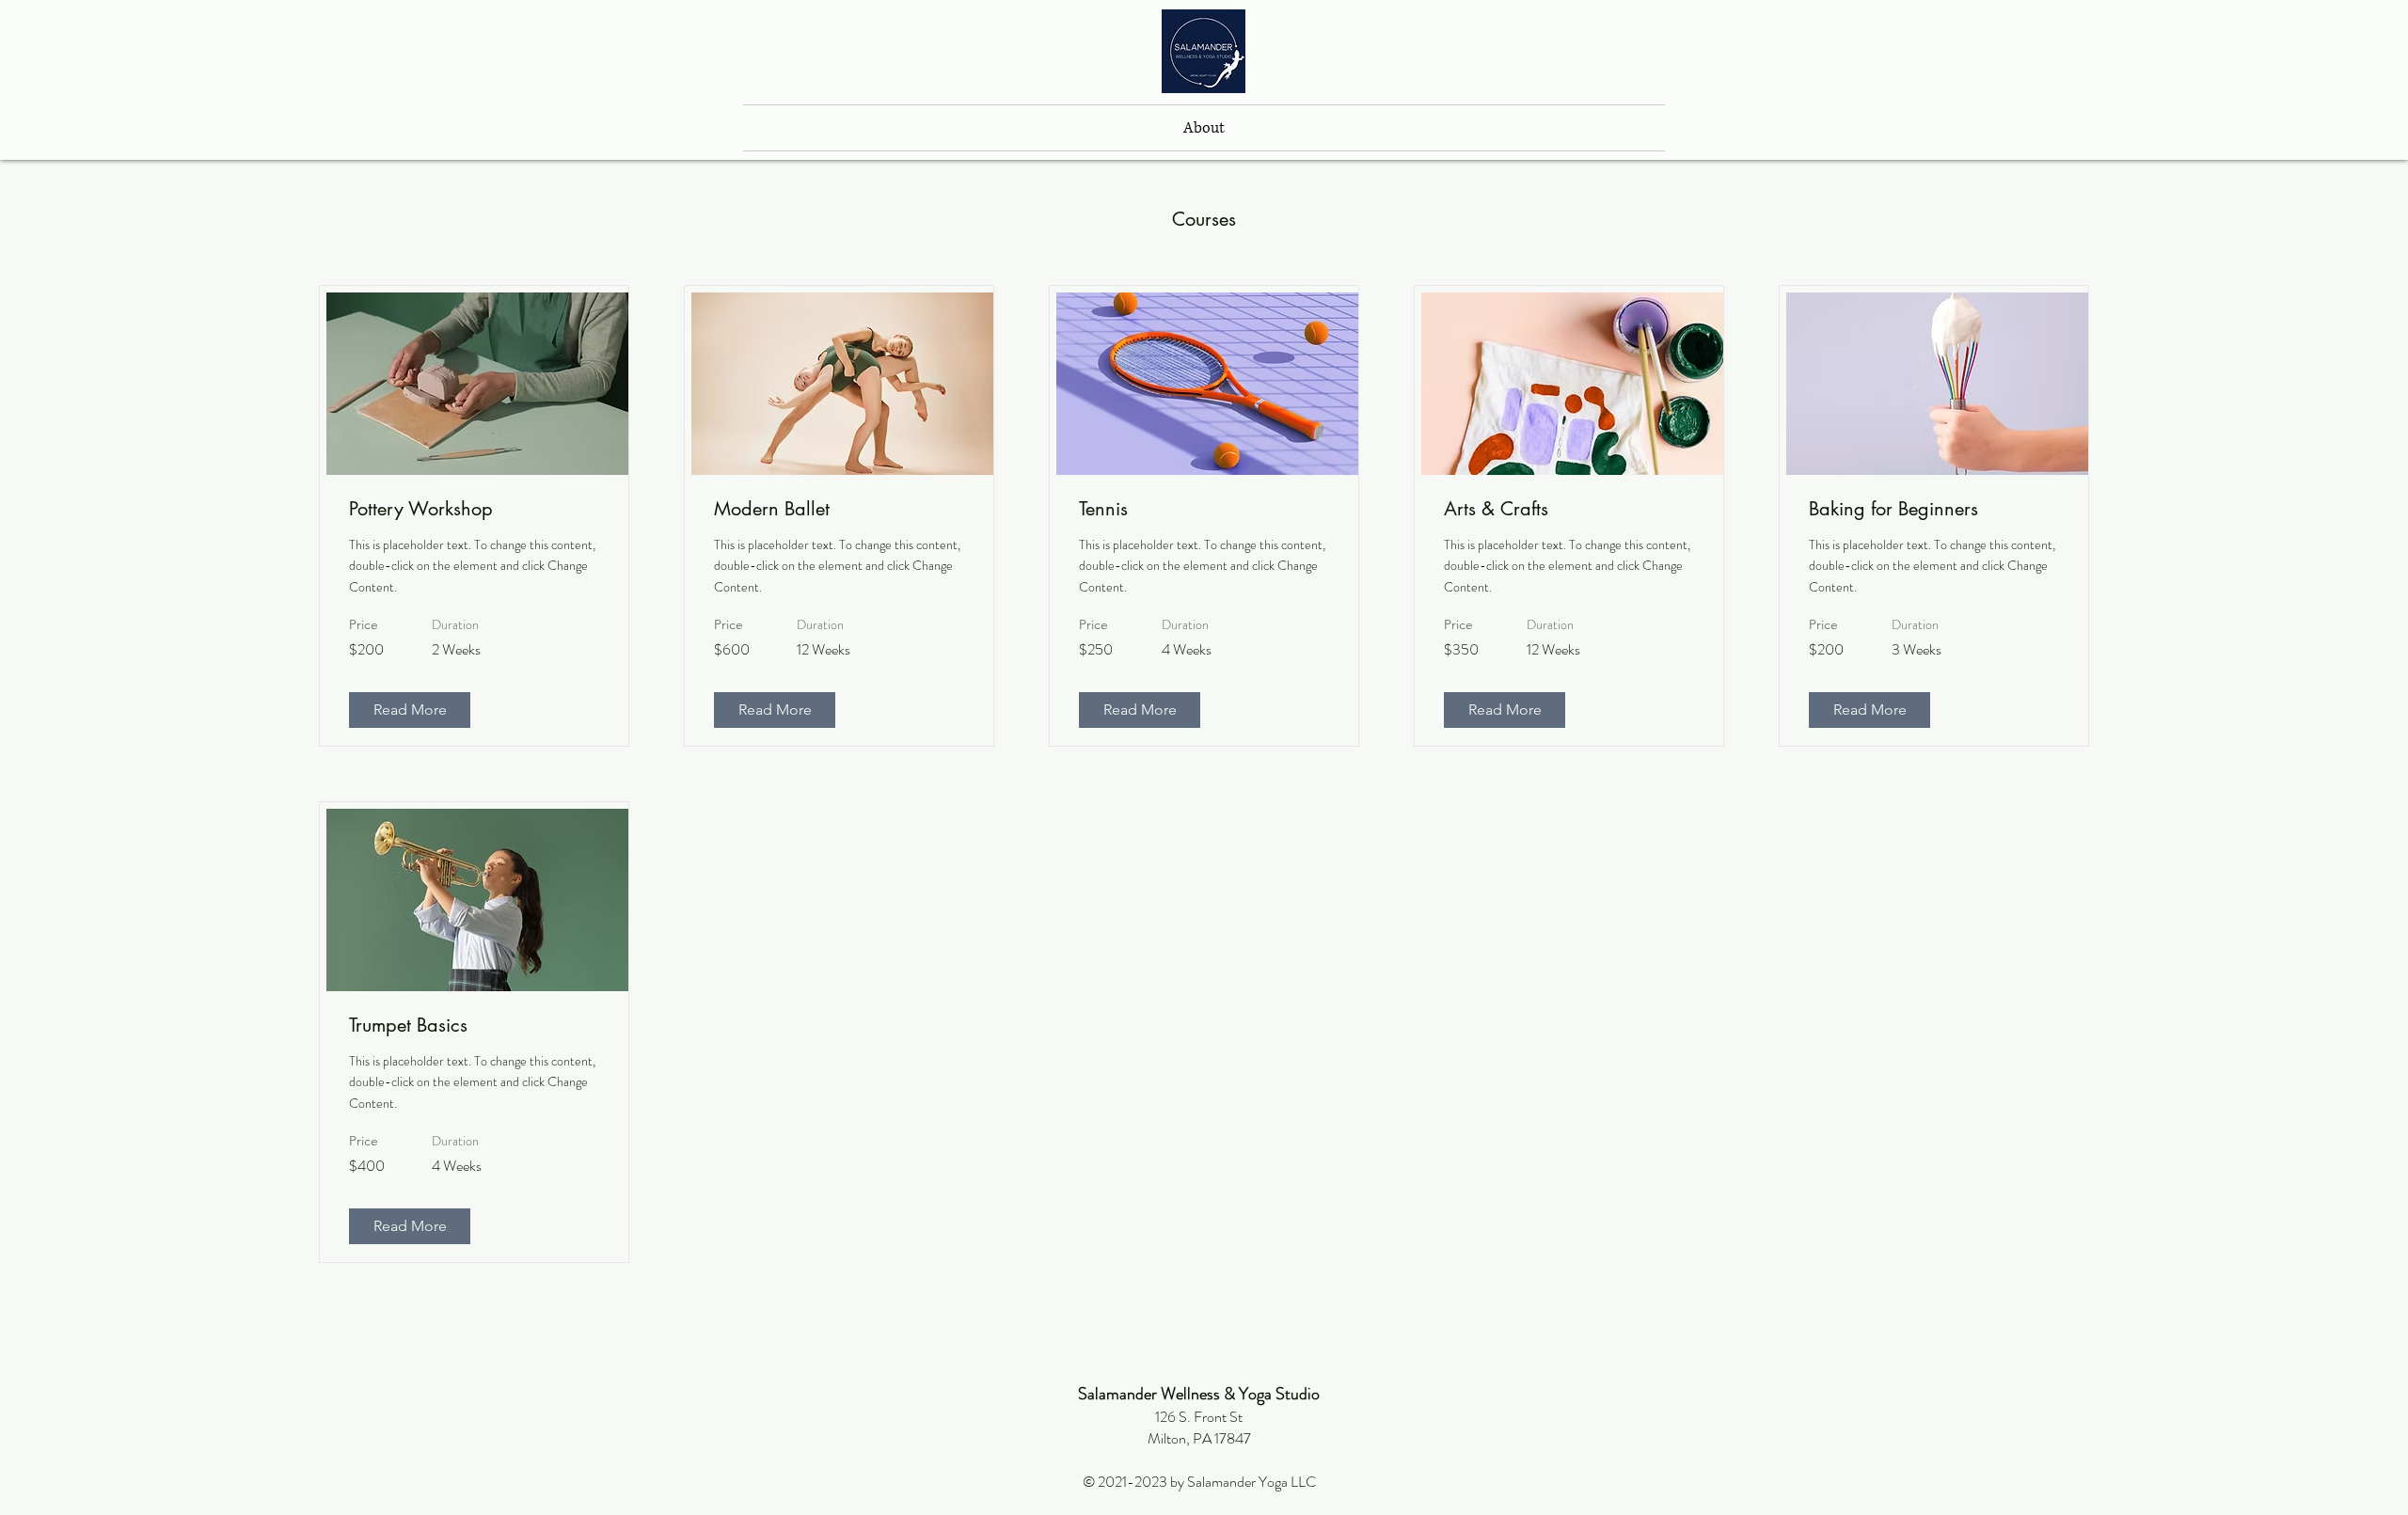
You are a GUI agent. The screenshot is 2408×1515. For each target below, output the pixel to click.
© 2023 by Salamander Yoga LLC (1199, 1482)
